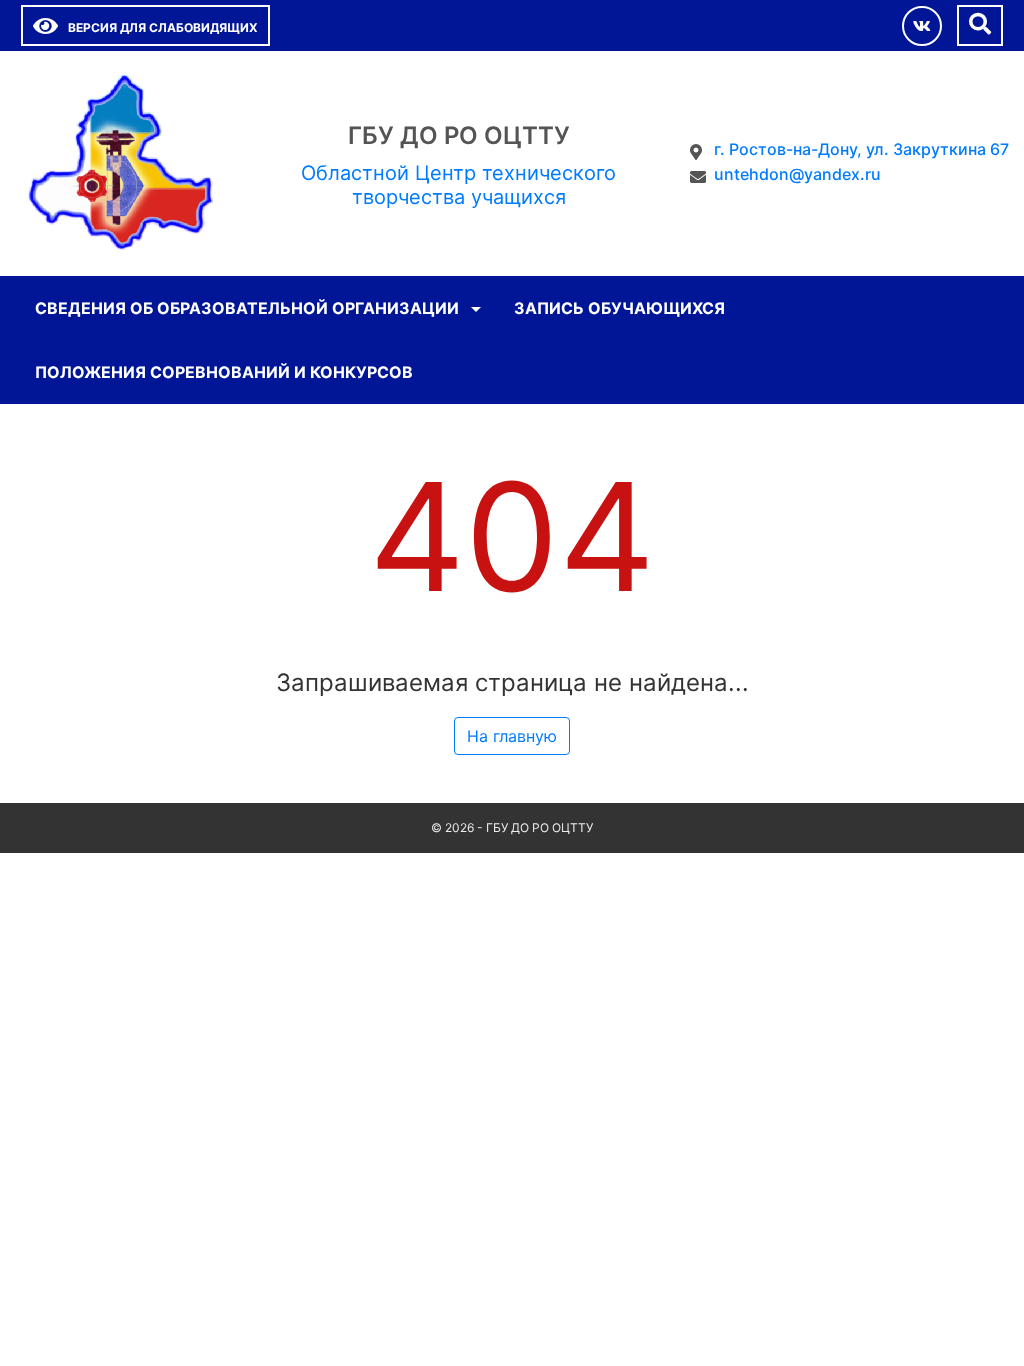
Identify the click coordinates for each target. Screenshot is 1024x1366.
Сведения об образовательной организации (247, 308)
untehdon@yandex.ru (797, 174)
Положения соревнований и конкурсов (224, 372)
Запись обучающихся (619, 308)
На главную (512, 736)
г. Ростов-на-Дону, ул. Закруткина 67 (861, 149)
